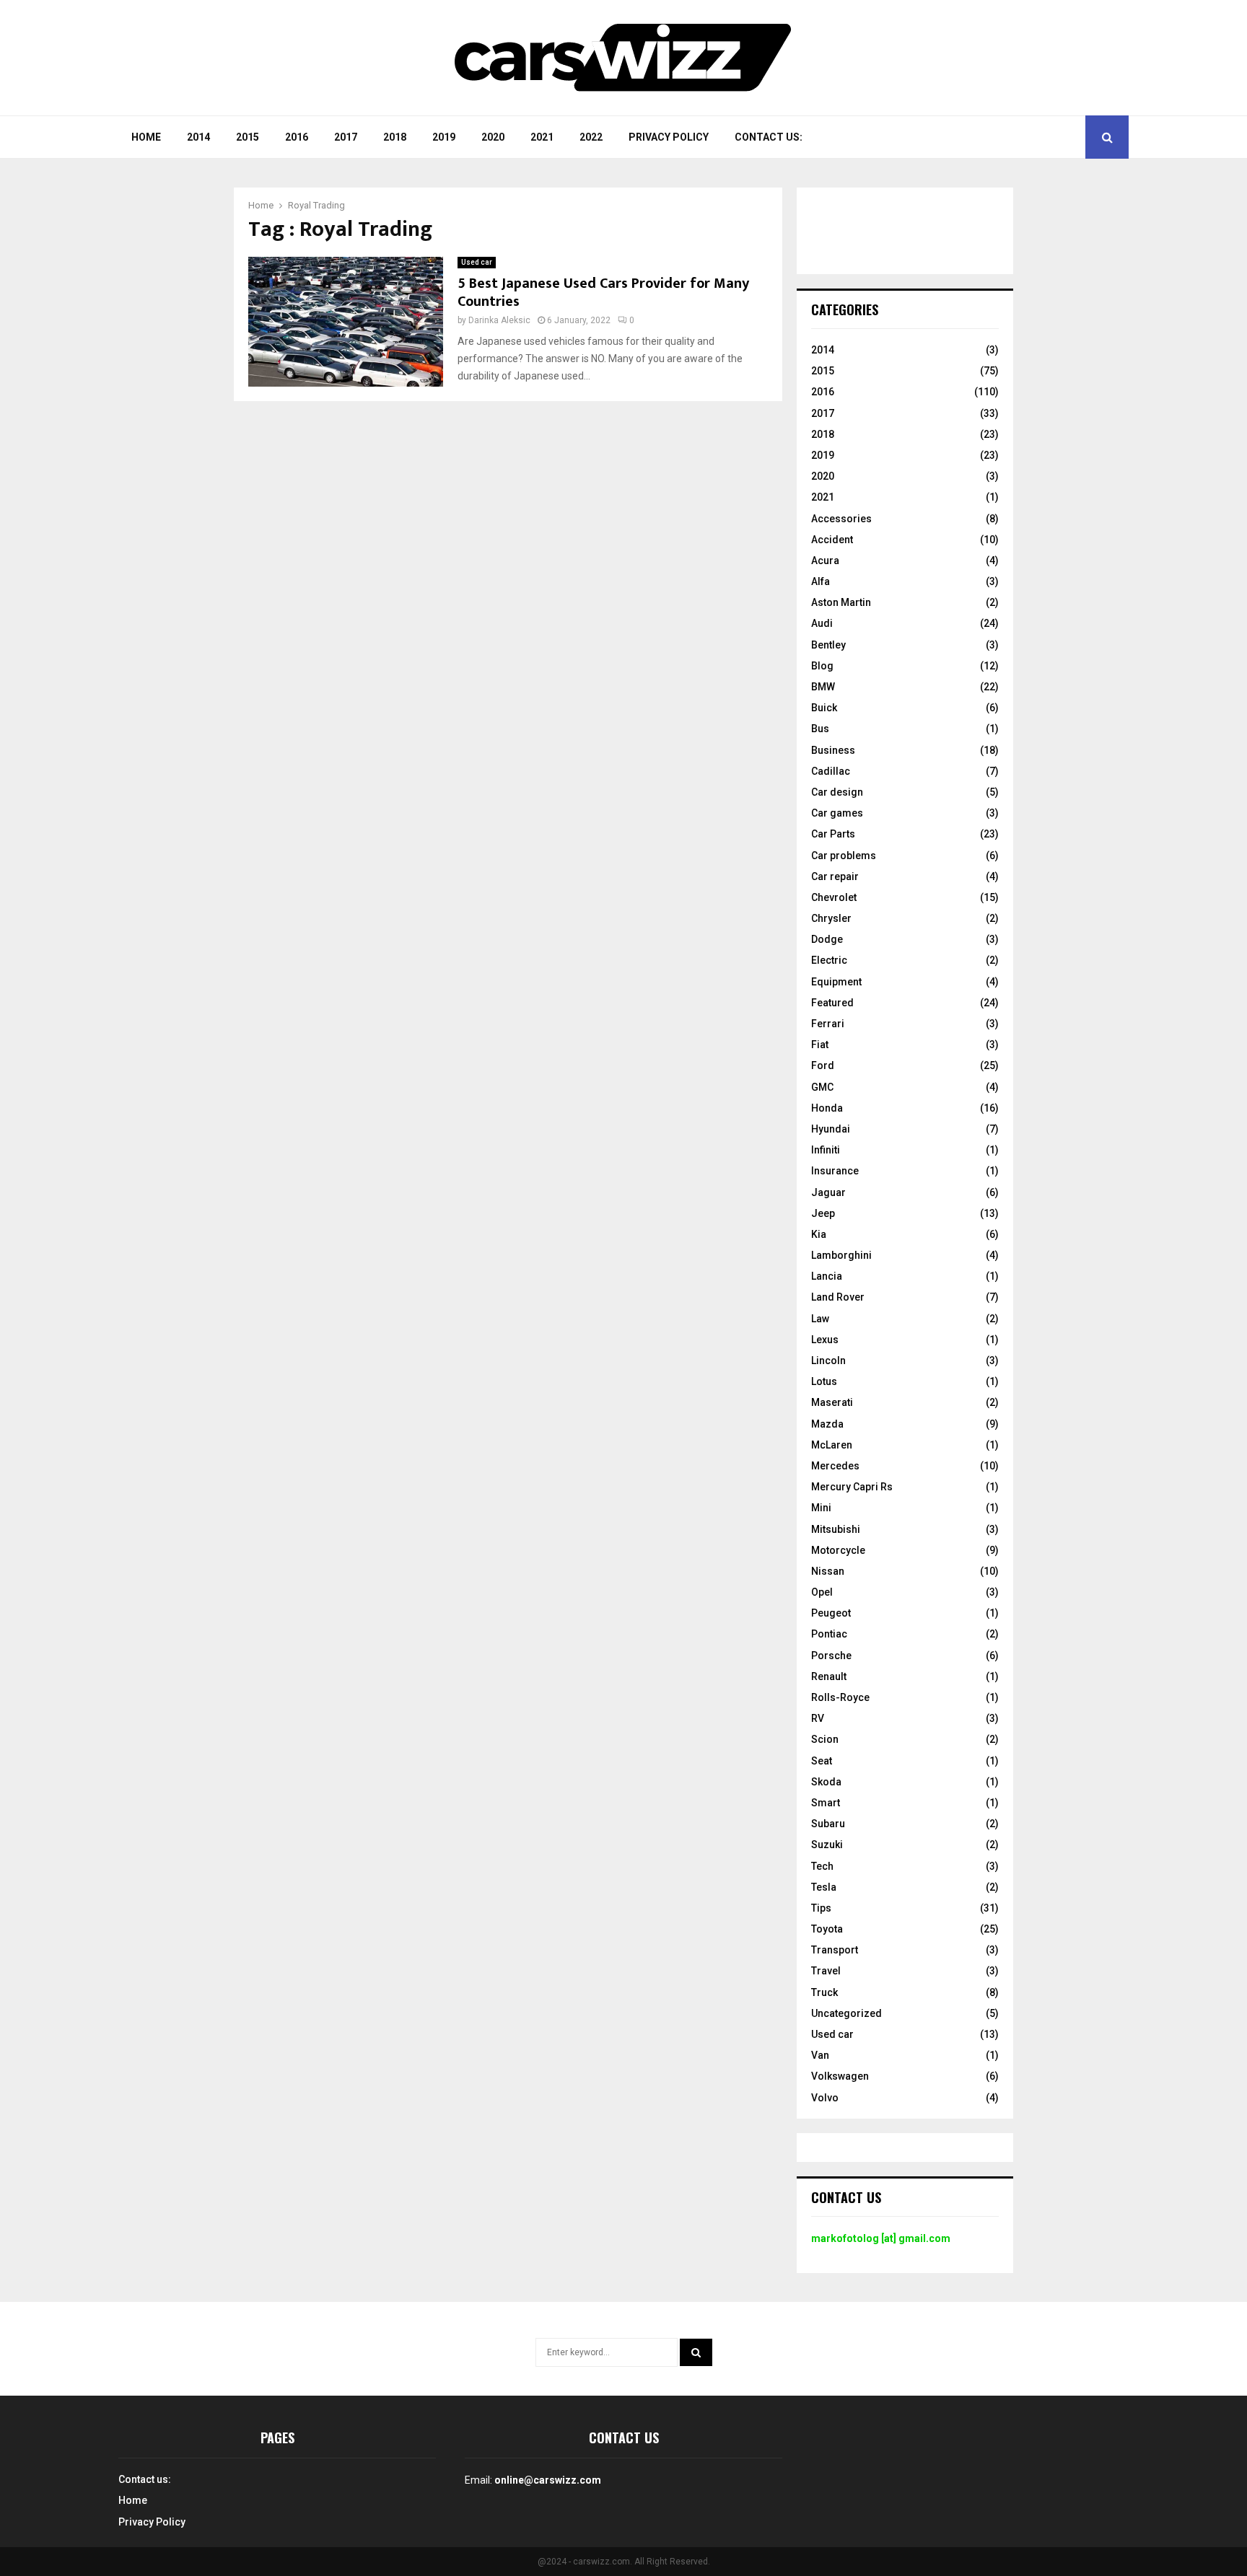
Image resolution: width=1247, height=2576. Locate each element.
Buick (824, 708)
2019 (444, 137)
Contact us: (769, 137)
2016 (297, 137)
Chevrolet (834, 897)
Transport (835, 1950)
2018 (395, 137)
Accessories (841, 519)
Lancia (827, 1276)
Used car (477, 262)
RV (818, 1718)
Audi (822, 623)
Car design (837, 792)
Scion (825, 1739)
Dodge (827, 939)
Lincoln (828, 1360)
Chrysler (831, 918)
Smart (826, 1803)
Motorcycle (838, 1550)
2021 (542, 137)
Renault (829, 1676)
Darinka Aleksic (499, 320)
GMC (822, 1087)
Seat (822, 1761)
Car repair (835, 876)
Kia (819, 1234)
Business (833, 750)
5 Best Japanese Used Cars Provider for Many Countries (603, 293)
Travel (826, 1971)
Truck (824, 1992)
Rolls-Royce (840, 1697)
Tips (821, 1908)
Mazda (827, 1424)
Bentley (828, 645)
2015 (248, 137)
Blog (822, 666)
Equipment (836, 982)
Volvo (825, 2098)
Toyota (827, 1929)
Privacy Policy (669, 137)
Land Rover (838, 1297)
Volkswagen (840, 2076)
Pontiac (829, 1634)
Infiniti (826, 1150)
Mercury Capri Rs (852, 1487)
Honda (827, 1108)
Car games (837, 813)
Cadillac (831, 771)
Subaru (828, 1824)
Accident (832, 540)
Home (146, 137)
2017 (346, 137)
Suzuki (827, 1845)
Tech (822, 1866)
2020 (493, 137)
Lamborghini (841, 1255)
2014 (198, 137)
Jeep (823, 1213)
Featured (832, 1003)
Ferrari (828, 1024)
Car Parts (833, 834)
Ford (823, 1065)
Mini (821, 1508)
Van (820, 2055)
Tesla (824, 1887)
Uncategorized (846, 2013)
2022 (591, 137)
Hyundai (831, 1129)
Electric (829, 960)
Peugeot (831, 1613)
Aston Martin (841, 602)
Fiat (820, 1045)
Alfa (821, 581)
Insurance (835, 1171)
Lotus (824, 1381)
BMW (823, 687)
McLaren (832, 1445)
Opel (822, 1592)
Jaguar (828, 1192)
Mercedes (835, 1466)
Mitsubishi (836, 1529)
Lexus (825, 1340)
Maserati (832, 1402)
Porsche (831, 1656)
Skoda (826, 1782)
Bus (820, 729)
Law (820, 1319)
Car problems (844, 856)
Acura (825, 561)
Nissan (828, 1571)
